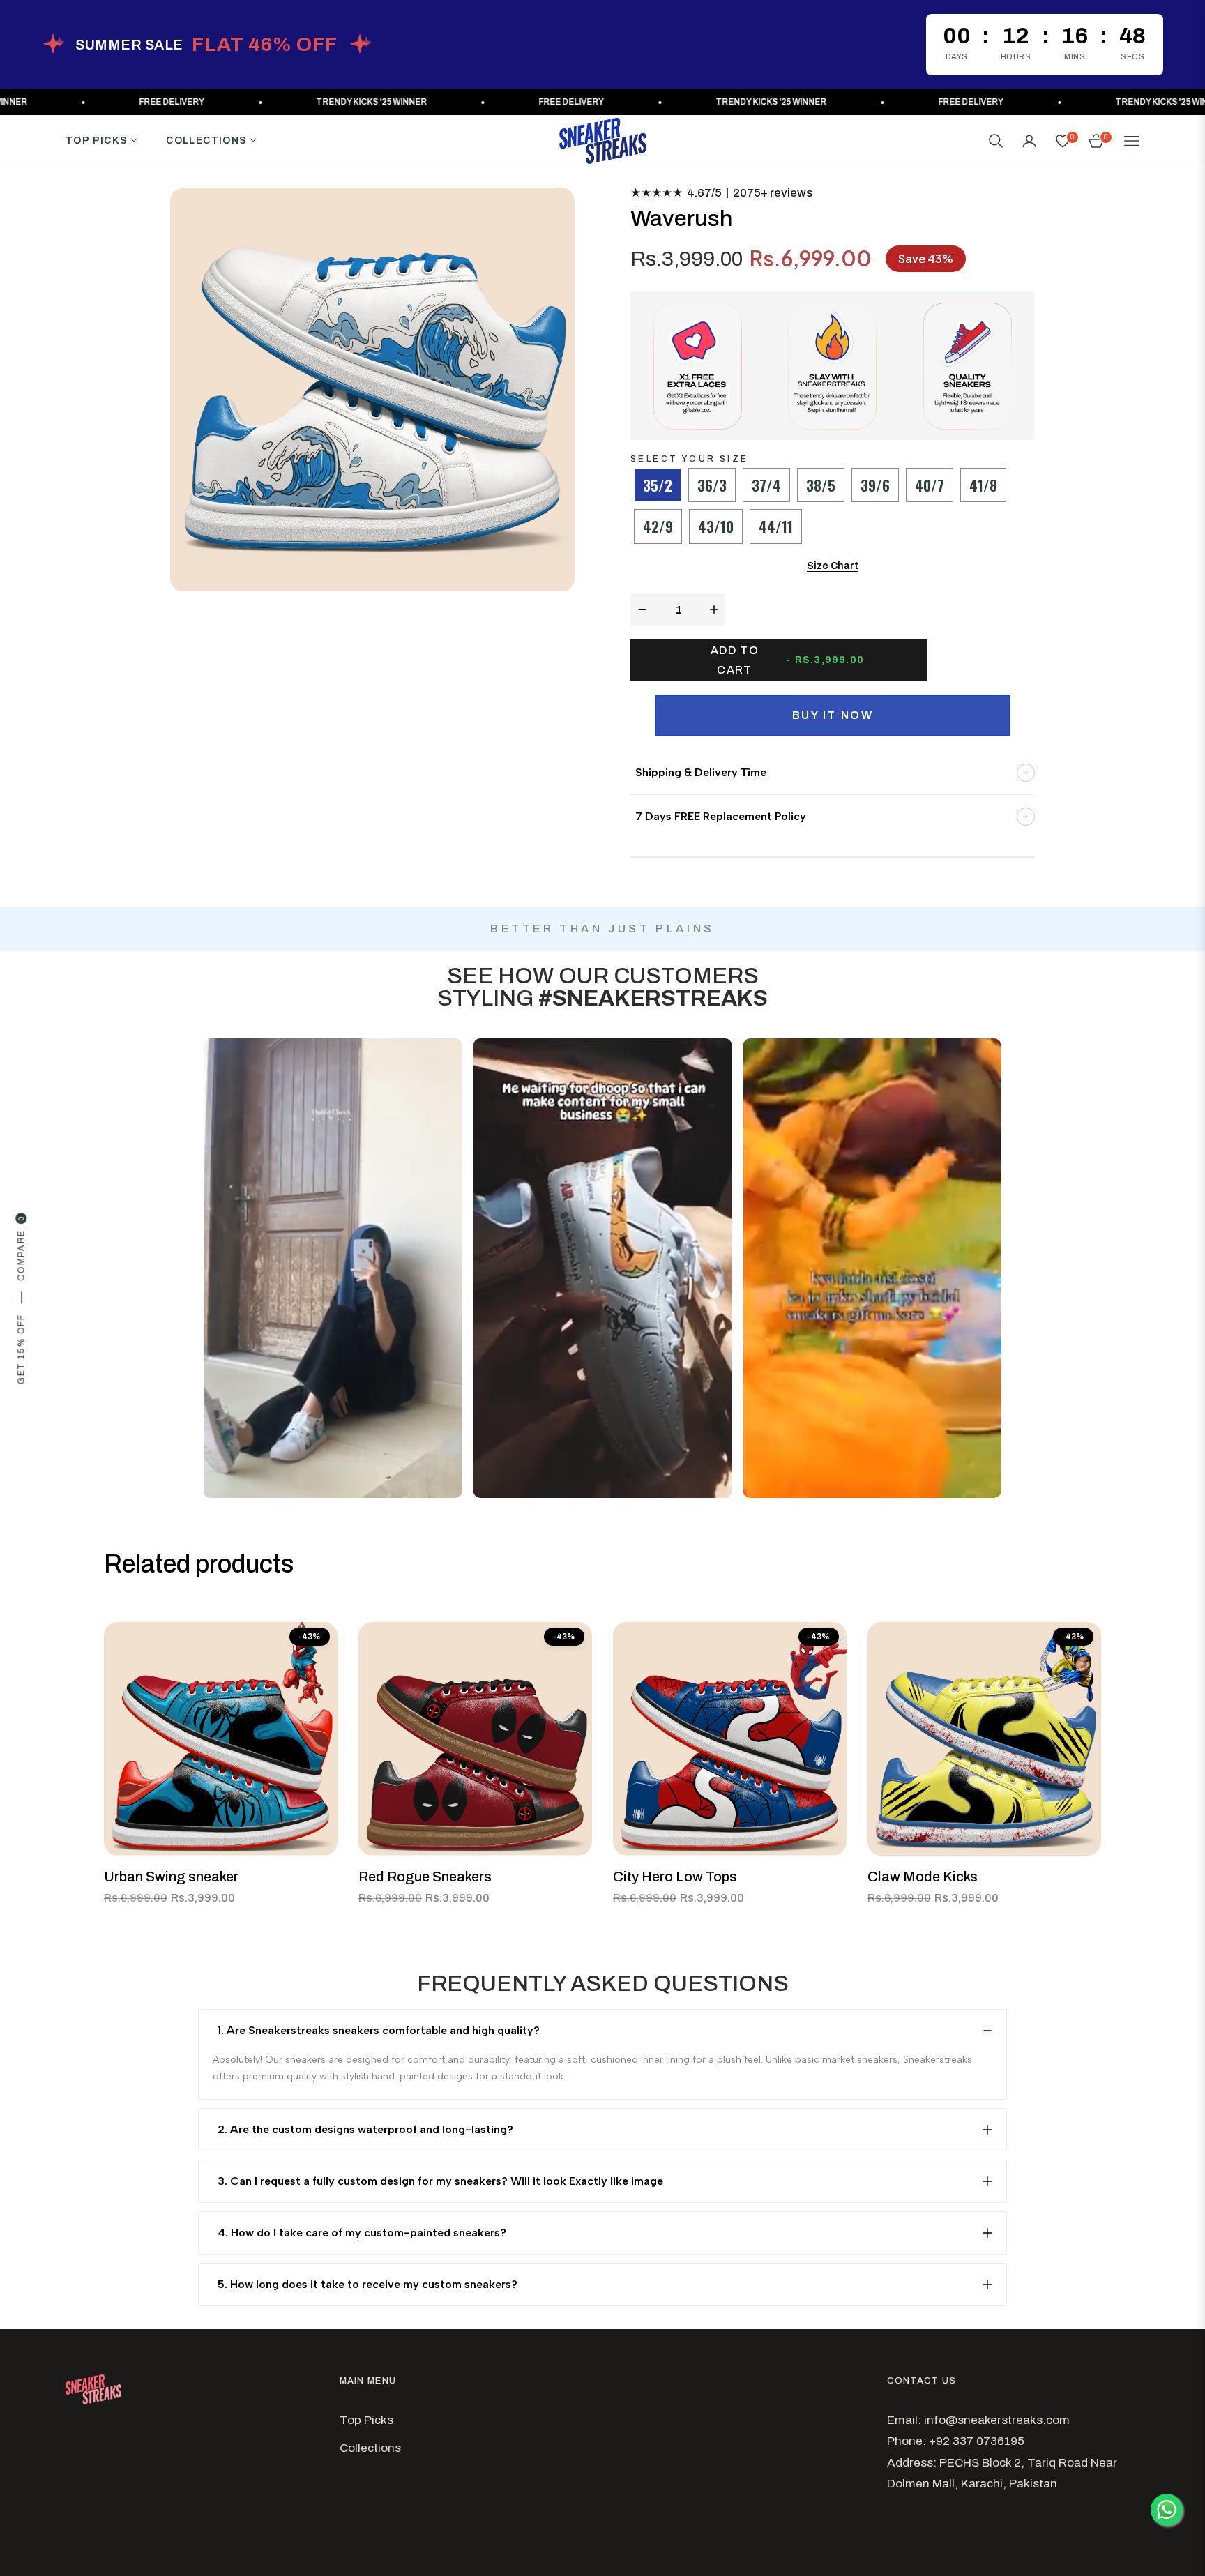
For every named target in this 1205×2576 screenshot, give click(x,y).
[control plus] (716, 609)
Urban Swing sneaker (171, 1877)
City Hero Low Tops (675, 1877)
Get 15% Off (21, 1350)
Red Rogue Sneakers (425, 1877)
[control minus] (641, 609)
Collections (370, 2448)
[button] (996, 141)
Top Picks (366, 2420)
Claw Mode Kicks (923, 1877)
